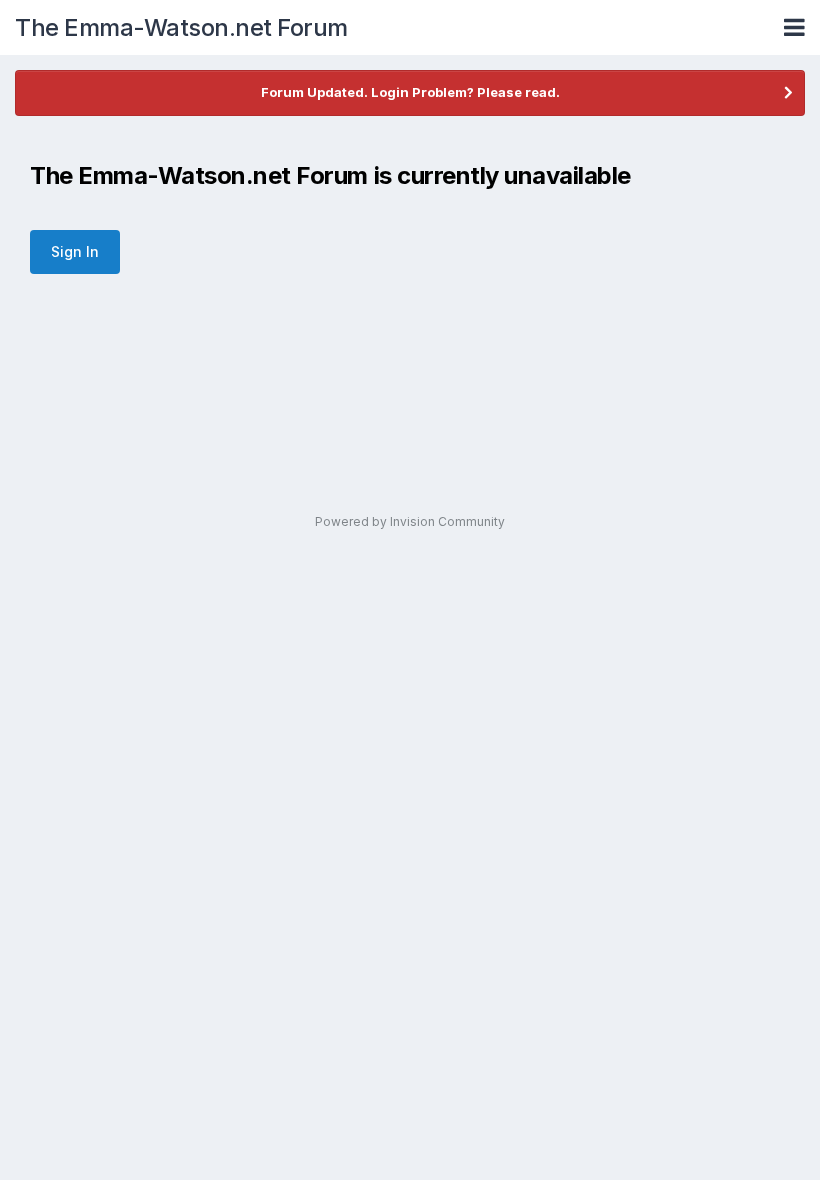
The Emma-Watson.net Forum (181, 27)
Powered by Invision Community (410, 521)
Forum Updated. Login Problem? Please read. (410, 92)
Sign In (75, 251)
